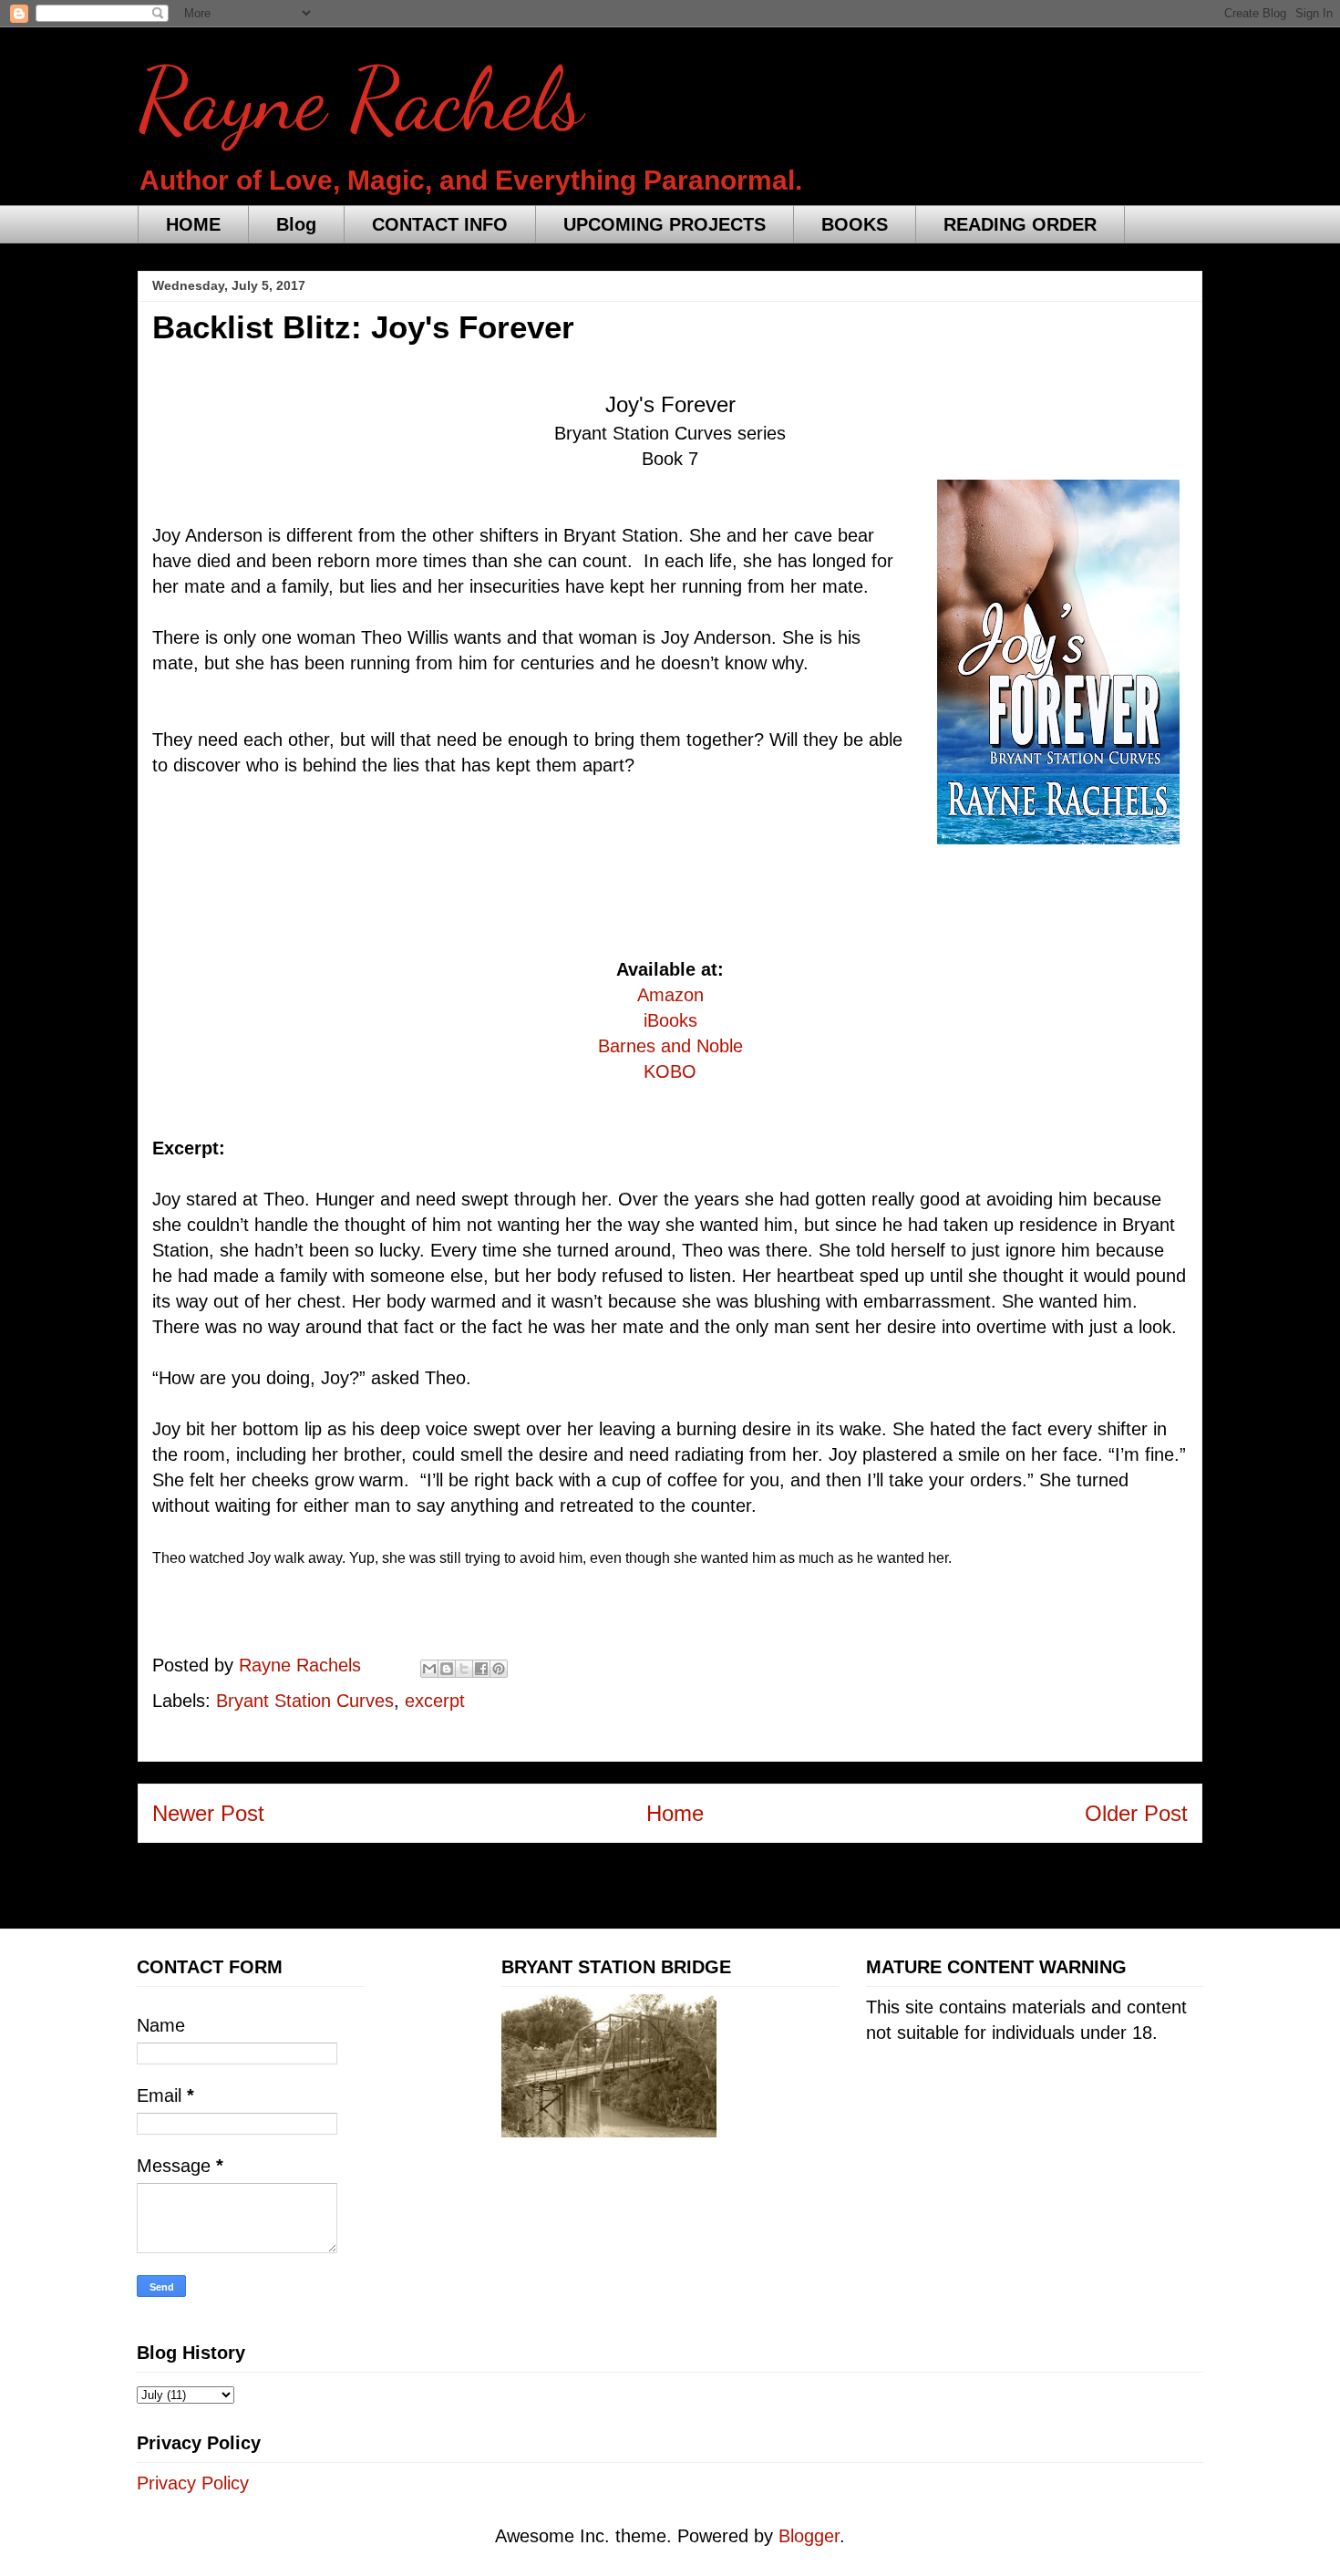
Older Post (1136, 1813)
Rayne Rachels (361, 99)
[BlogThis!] (447, 1669)
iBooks (670, 1020)
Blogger (809, 2536)
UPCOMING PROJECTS (665, 224)
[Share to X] (464, 1669)
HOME (193, 224)
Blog (296, 224)
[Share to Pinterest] (499, 1669)
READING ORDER (1020, 224)
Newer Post (208, 1813)
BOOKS (855, 224)
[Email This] (429, 1669)
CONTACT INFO (440, 224)
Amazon (670, 995)
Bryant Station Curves (305, 1701)
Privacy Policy (193, 2483)
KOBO (670, 1071)
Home (675, 1813)
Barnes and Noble (670, 1046)
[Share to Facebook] (481, 1669)
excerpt (435, 1701)
